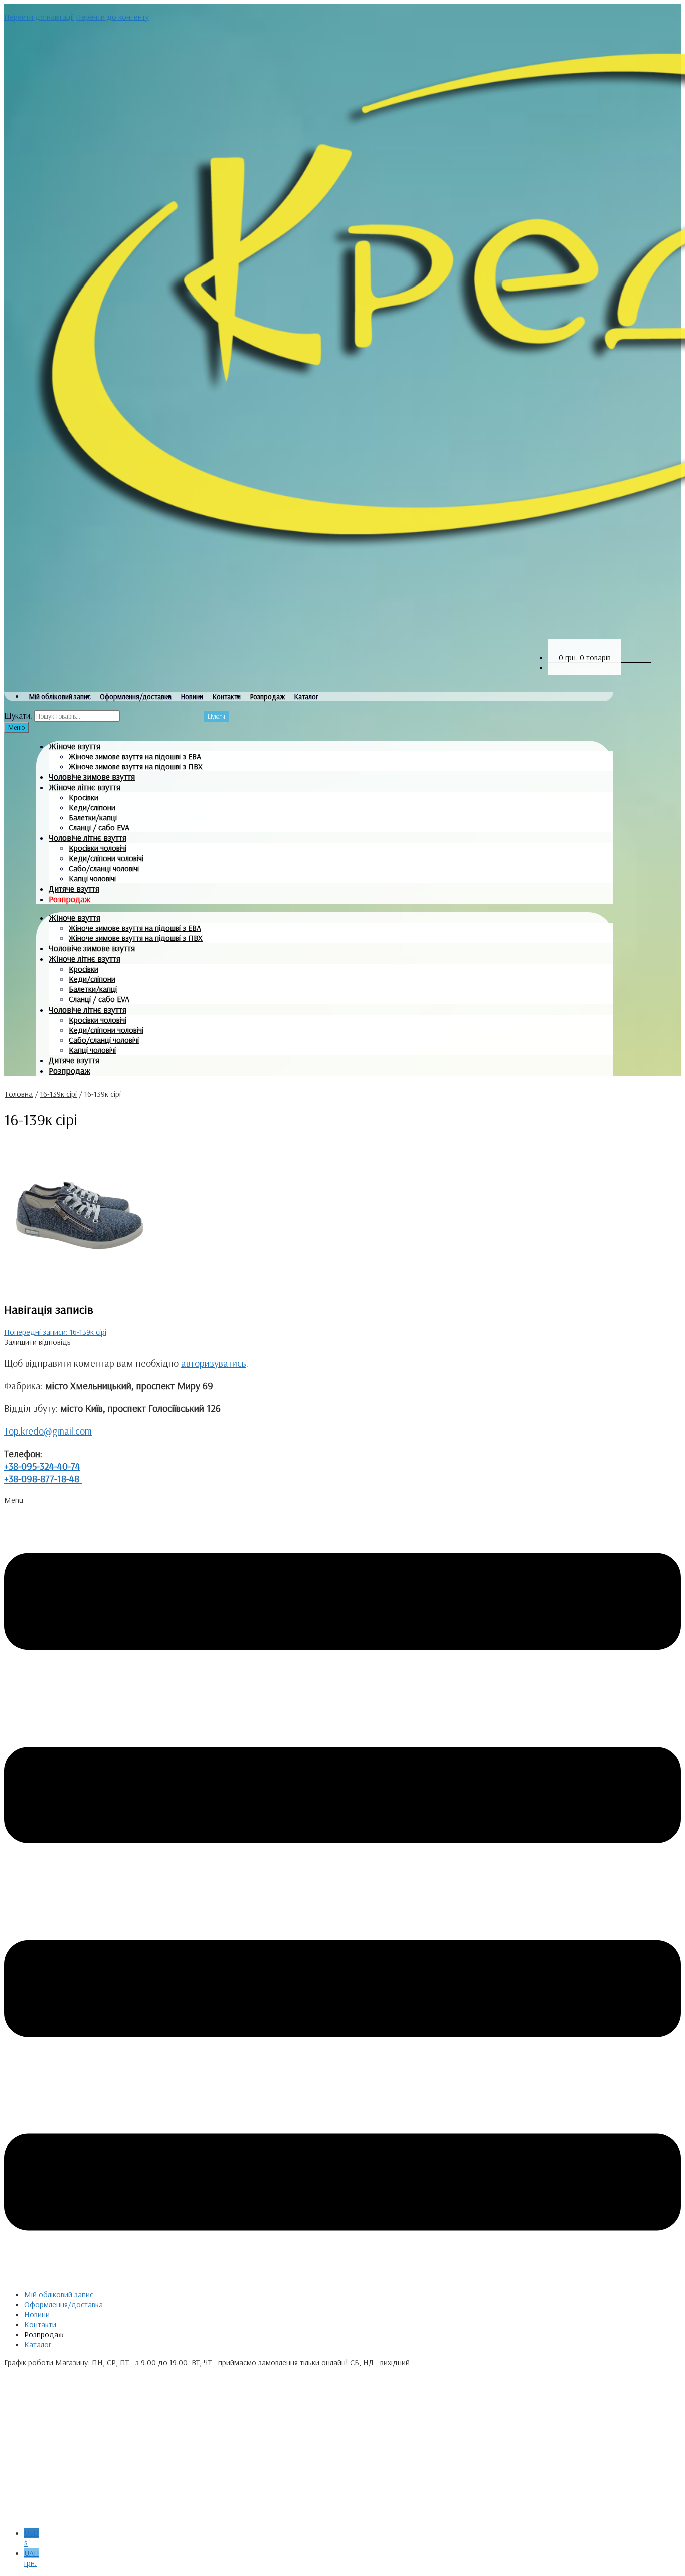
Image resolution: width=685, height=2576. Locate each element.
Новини (192, 697)
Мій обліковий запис (60, 697)
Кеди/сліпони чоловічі (106, 858)
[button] (342, 1888)
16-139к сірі (58, 1094)
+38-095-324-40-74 (42, 1466)
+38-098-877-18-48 (43, 1478)
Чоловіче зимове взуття (92, 776)
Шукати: (18, 715)
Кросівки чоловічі (98, 848)
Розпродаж (267, 697)
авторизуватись (214, 1363)
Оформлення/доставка (136, 697)
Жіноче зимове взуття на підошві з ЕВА (135, 756)
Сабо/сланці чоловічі (104, 868)
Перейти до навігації (39, 17)
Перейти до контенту (112, 17)
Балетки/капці (93, 817)
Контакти (226, 697)
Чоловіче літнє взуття (88, 838)
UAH (32, 2558)
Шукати (216, 717)
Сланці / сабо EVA (99, 827)
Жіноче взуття (74, 746)
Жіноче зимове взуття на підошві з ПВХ (136, 766)
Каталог (306, 697)
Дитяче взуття (74, 888)
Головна (19, 1094)
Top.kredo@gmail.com (48, 1431)
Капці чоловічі (92, 878)
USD (31, 2538)
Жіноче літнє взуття (84, 787)
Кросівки (83, 797)
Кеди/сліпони (92, 807)
